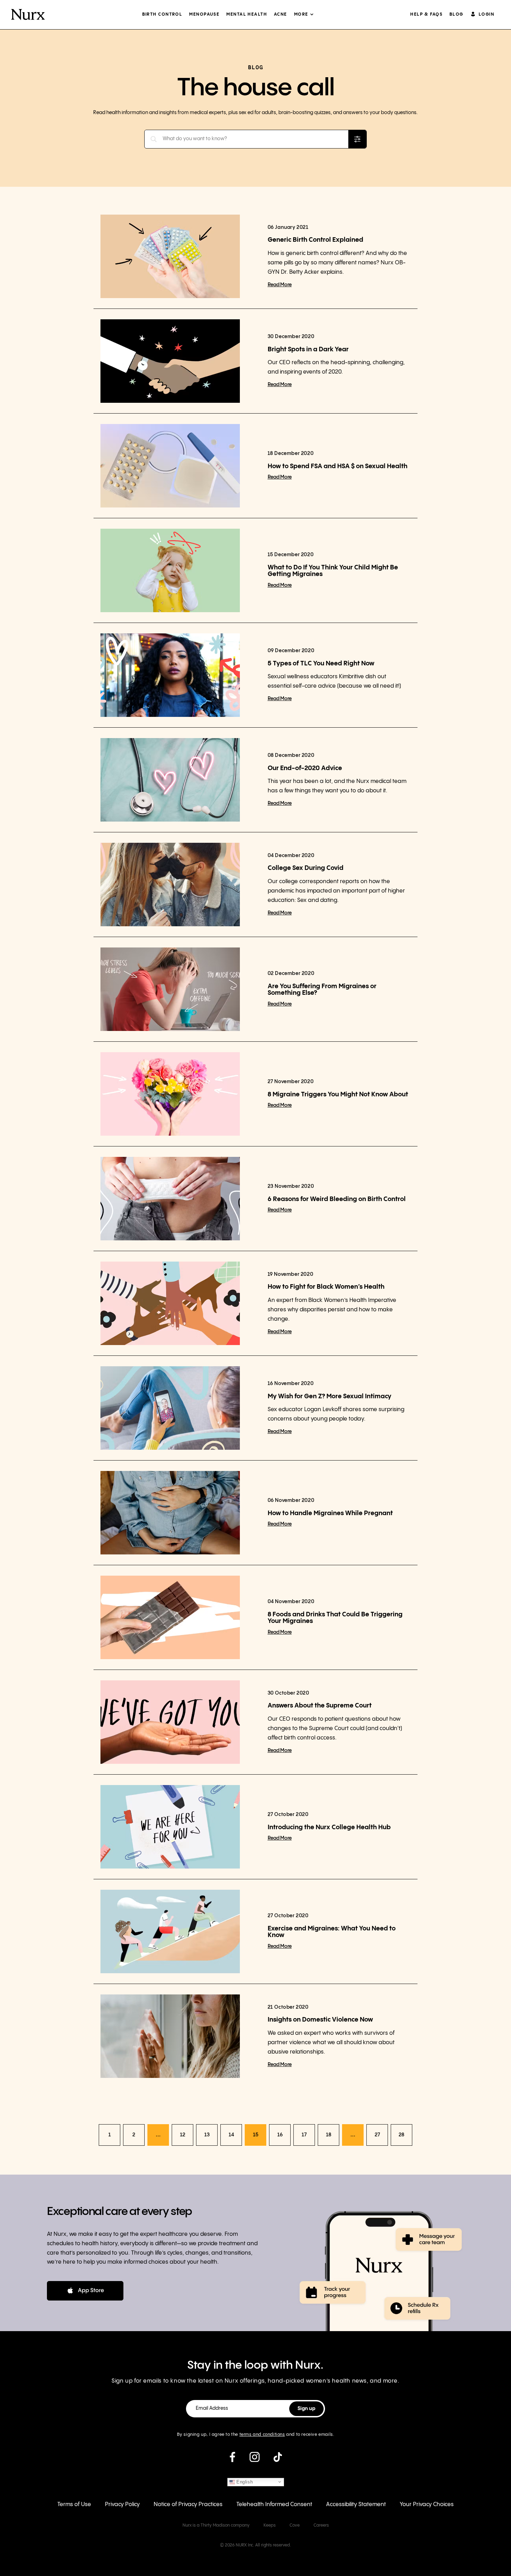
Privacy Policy (122, 2505)
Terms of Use (74, 2505)
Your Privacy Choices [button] (427, 2505)
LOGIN (486, 14)
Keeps (270, 2525)
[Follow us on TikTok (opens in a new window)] (278, 2460)
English (244, 2482)
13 (207, 2135)
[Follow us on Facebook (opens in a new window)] (232, 2460)
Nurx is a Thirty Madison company (216, 2525)
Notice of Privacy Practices (188, 2505)
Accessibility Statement (356, 2505)
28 (401, 2135)
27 (377, 2135)
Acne (281, 14)
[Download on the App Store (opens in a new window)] (85, 2291)
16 (280, 2135)
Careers (321, 2525)
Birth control (162, 14)
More (301, 14)
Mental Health (247, 14)
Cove (295, 2525)
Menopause (204, 14)
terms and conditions (262, 2435)
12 (183, 2135)
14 (231, 2135)
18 (329, 2135)
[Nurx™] (28, 15)
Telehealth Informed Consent (274, 2505)
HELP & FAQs (426, 14)
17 (304, 2135)
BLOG (456, 14)
